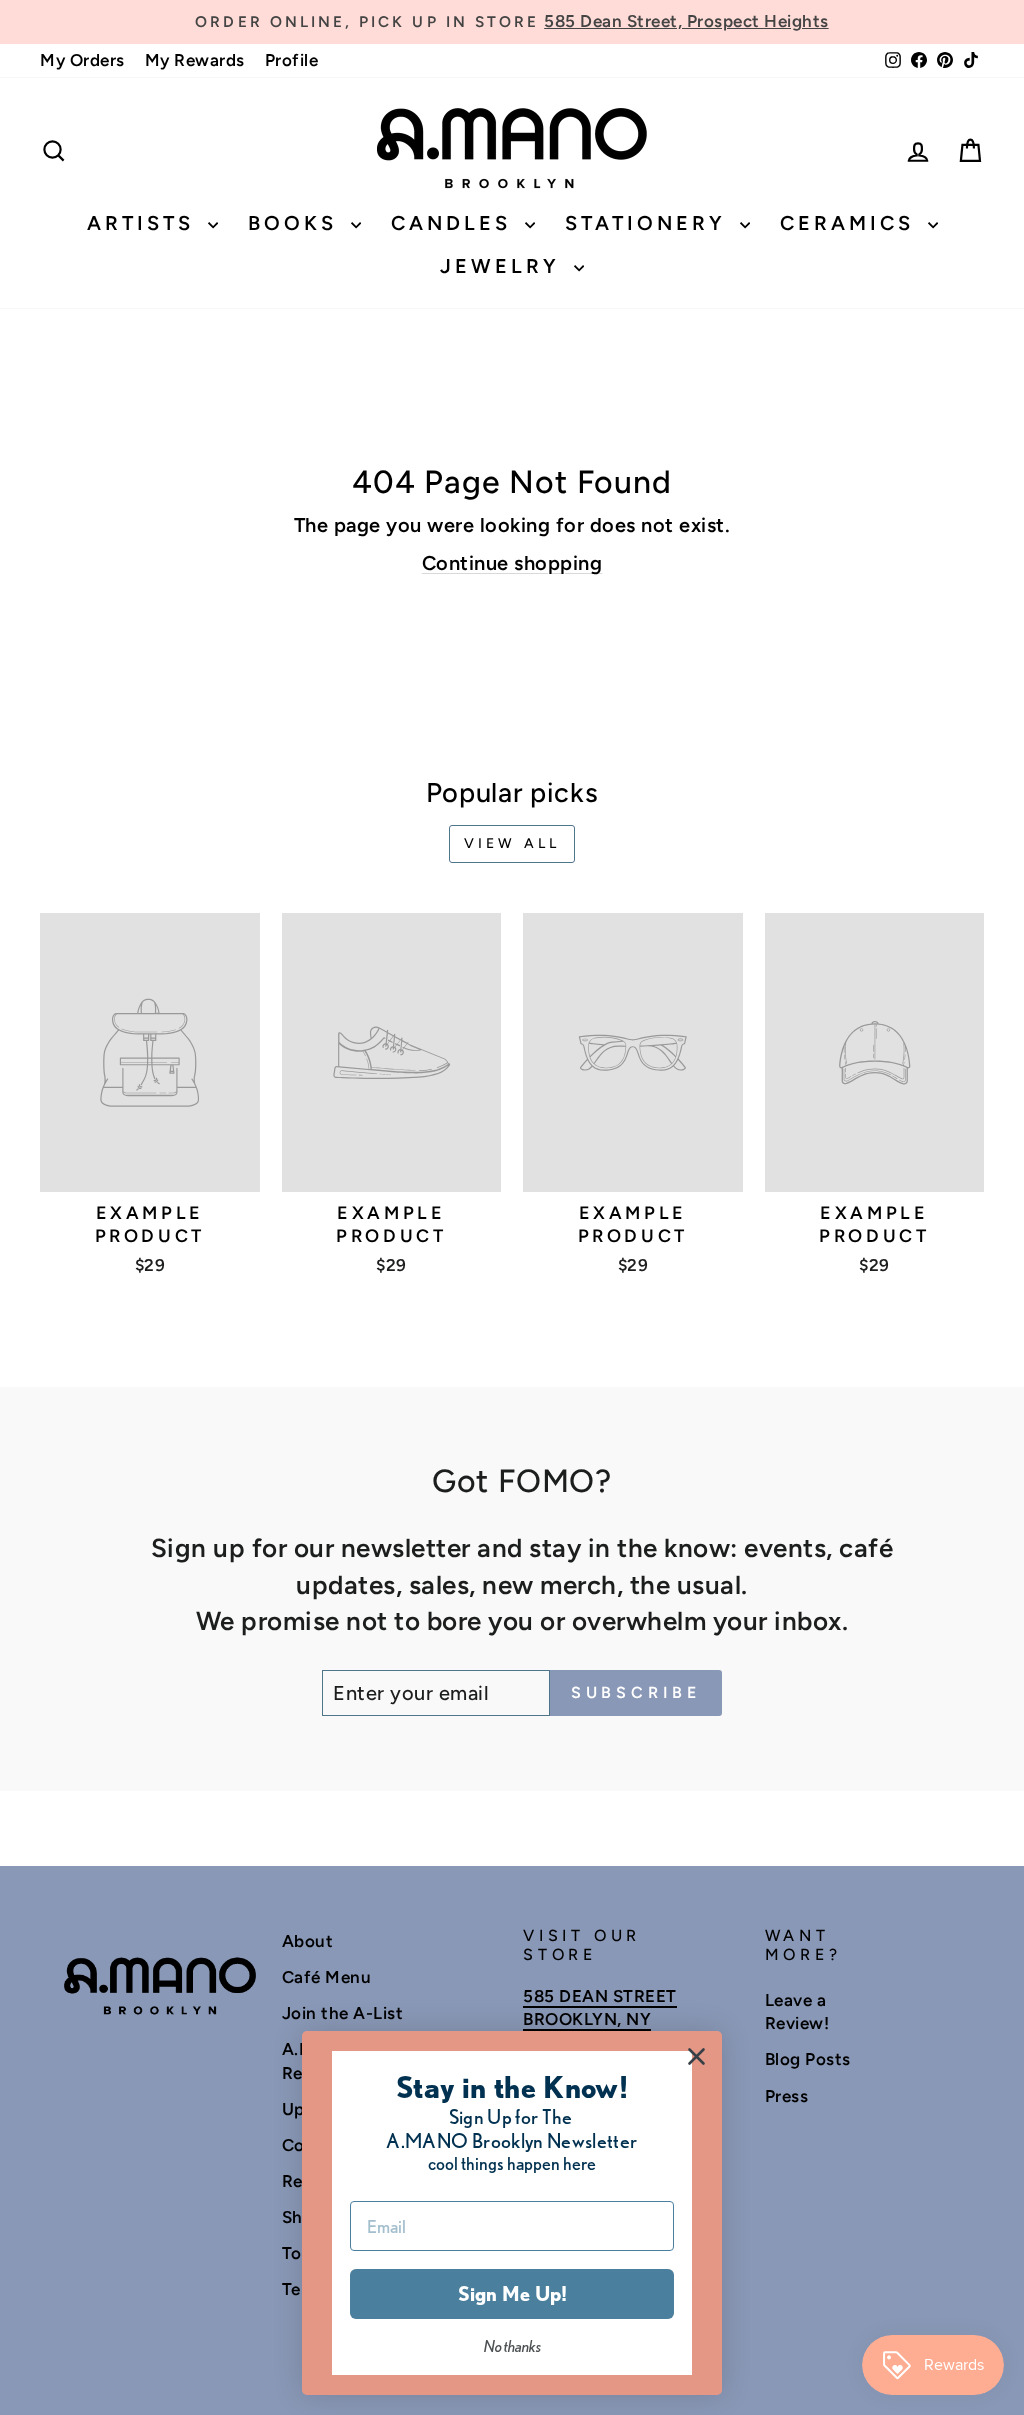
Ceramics (851, 223)
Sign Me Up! (512, 2294)
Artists (145, 223)
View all (512, 843)
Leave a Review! (797, 2012)
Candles (455, 223)
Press (787, 2096)
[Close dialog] (696, 2056)
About (308, 1941)
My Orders (82, 60)
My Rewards (195, 60)
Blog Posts (808, 2059)
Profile (292, 60)
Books (297, 223)
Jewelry (504, 266)
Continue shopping (512, 563)
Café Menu (327, 1977)
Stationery (650, 223)
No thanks (512, 2346)
